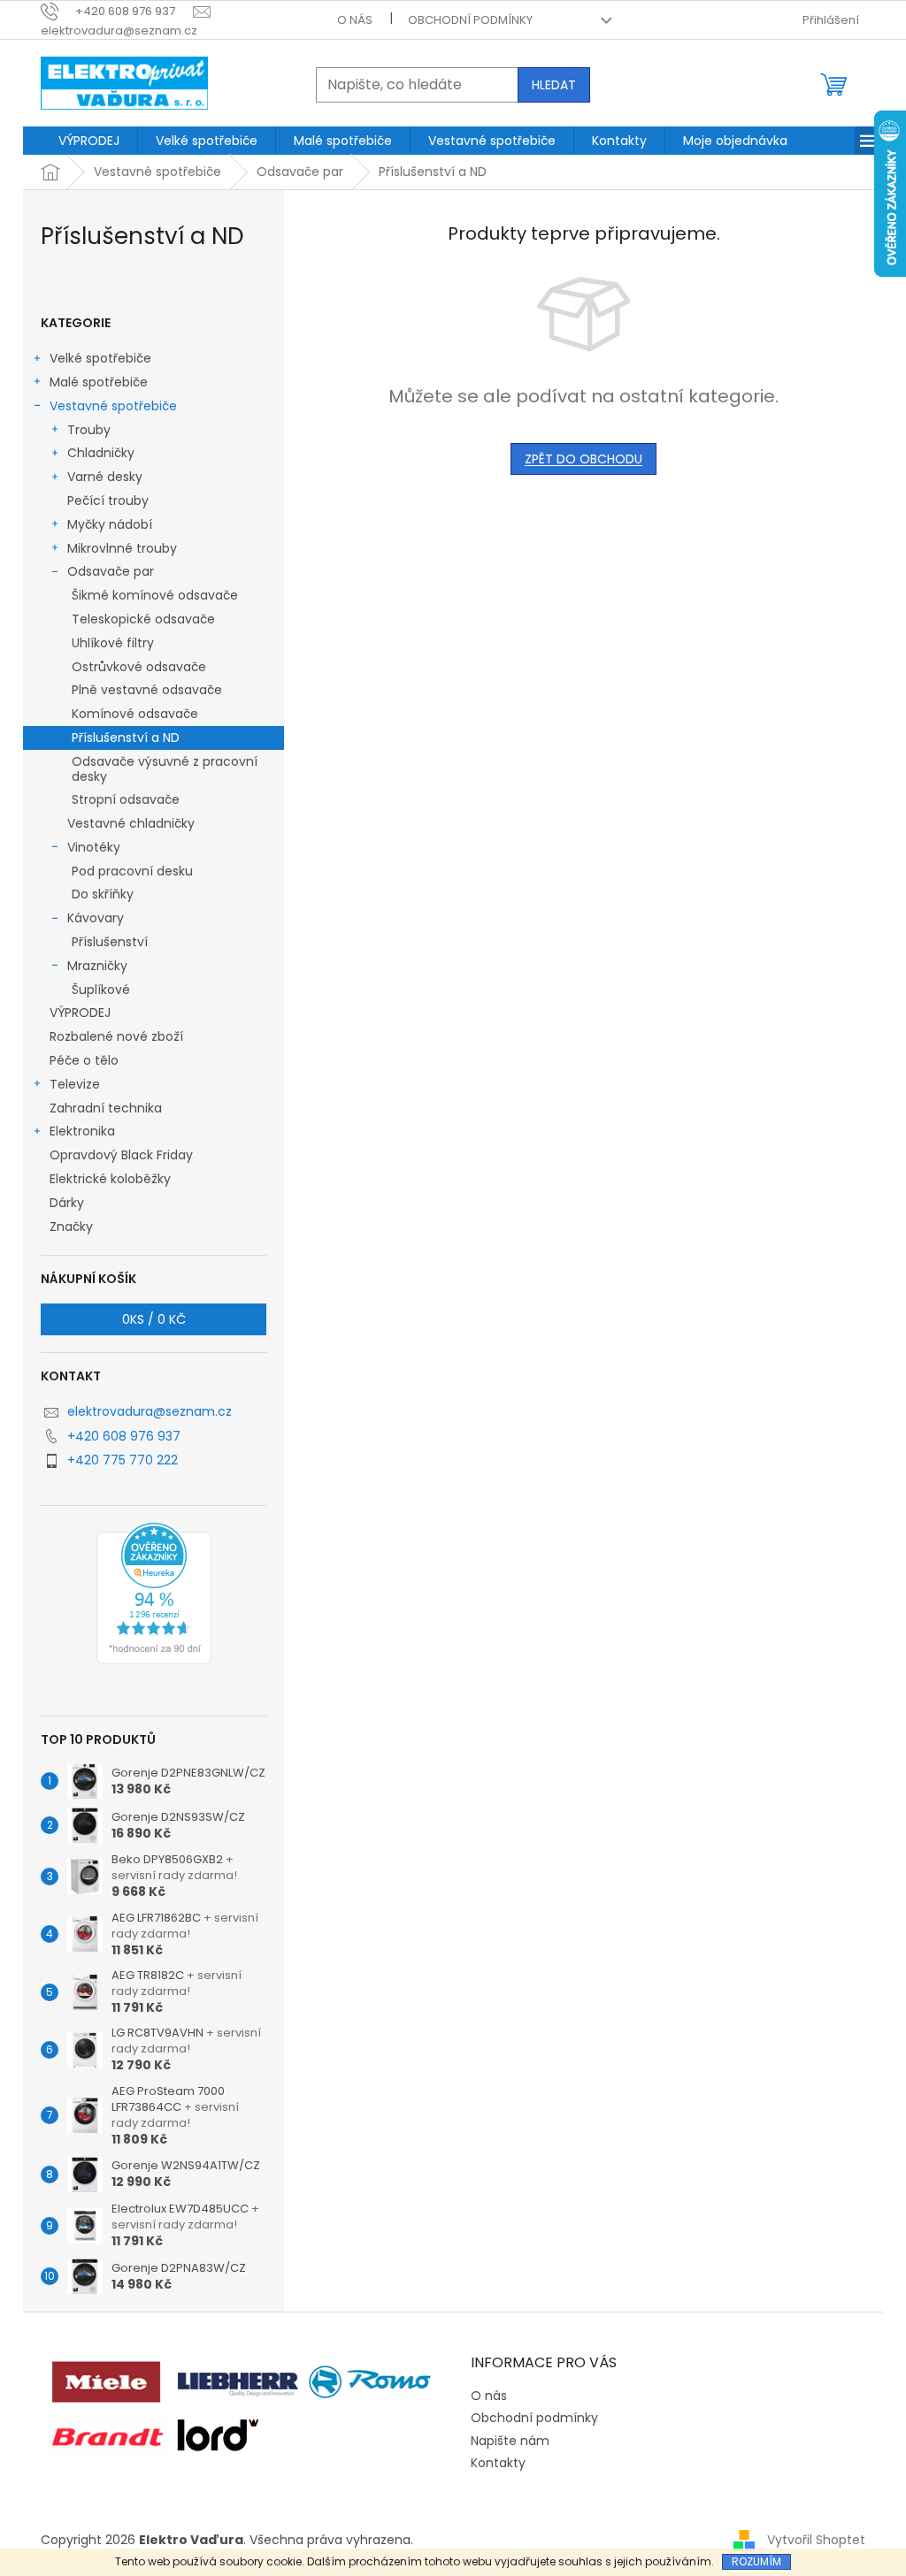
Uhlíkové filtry (113, 643)
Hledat (554, 85)
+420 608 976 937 (124, 1436)
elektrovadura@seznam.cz (150, 1411)
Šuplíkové (101, 990)
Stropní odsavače (126, 799)
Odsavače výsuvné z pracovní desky (165, 769)
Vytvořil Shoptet (816, 2540)
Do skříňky (103, 894)
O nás (355, 20)
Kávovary (96, 918)
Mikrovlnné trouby (122, 548)
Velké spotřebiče (100, 358)
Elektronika (82, 1131)
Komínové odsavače (135, 714)
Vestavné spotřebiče (113, 406)
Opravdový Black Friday (121, 1155)
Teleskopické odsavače (143, 619)
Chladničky (101, 453)
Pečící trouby (108, 501)
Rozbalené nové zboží (116, 1036)
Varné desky (105, 477)
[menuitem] (89, 141)
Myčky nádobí (110, 524)
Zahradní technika (106, 1108)
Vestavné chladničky (131, 823)
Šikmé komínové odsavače (155, 595)
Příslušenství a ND (126, 738)
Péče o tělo (84, 1060)
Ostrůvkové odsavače (139, 667)
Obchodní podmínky (470, 20)
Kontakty (498, 2463)
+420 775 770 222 (123, 1460)
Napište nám (510, 2441)
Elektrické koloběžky (110, 1179)
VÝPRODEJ (80, 1013)
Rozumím (756, 2561)
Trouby (89, 430)
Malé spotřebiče (99, 382)
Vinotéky (94, 847)
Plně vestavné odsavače (147, 690)
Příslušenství (110, 942)
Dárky (67, 1203)
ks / (154, 1319)
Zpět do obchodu (584, 459)
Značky (71, 1227)
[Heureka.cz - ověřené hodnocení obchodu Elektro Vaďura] (154, 1594)
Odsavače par (111, 571)
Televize (75, 1084)
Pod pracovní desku (132, 871)
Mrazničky (97, 966)
